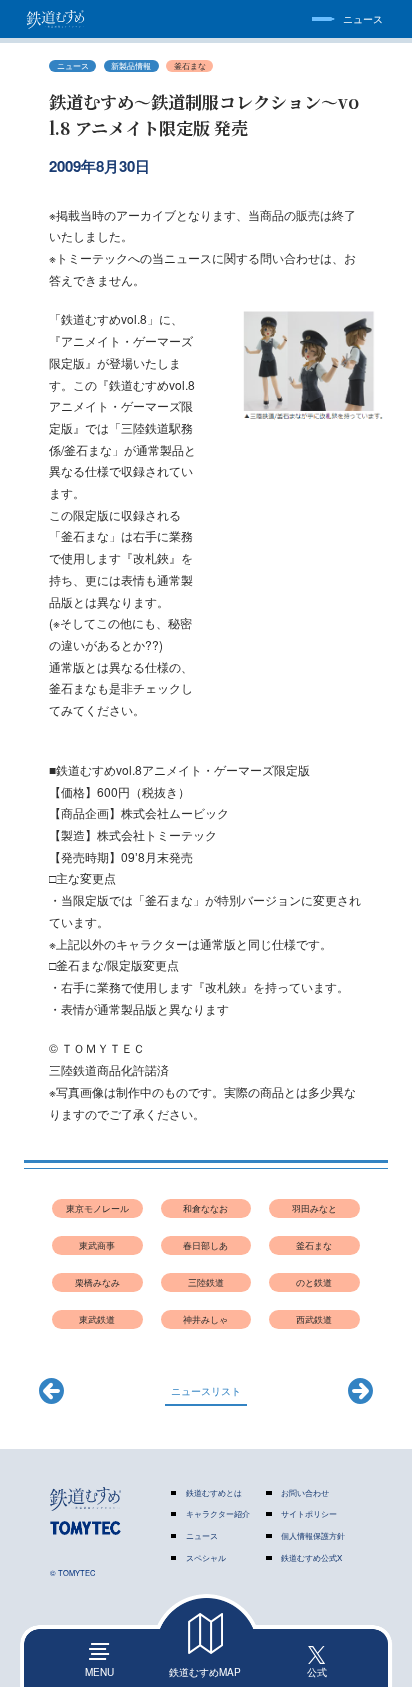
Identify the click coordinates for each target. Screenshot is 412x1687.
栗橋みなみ (97, 1282)
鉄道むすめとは (214, 1493)
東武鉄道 (97, 1319)
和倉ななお (205, 1208)
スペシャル (206, 1558)
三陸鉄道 (206, 1282)
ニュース (202, 1536)
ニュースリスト (206, 1390)
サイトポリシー (309, 1514)
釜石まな (190, 65)
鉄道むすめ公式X (311, 1558)
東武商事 (97, 1245)
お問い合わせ (305, 1493)
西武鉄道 (314, 1319)
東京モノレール (97, 1208)
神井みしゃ (205, 1319)
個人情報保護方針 (313, 1536)
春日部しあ (205, 1245)
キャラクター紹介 (218, 1514)
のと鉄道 (314, 1282)
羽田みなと (314, 1208)
